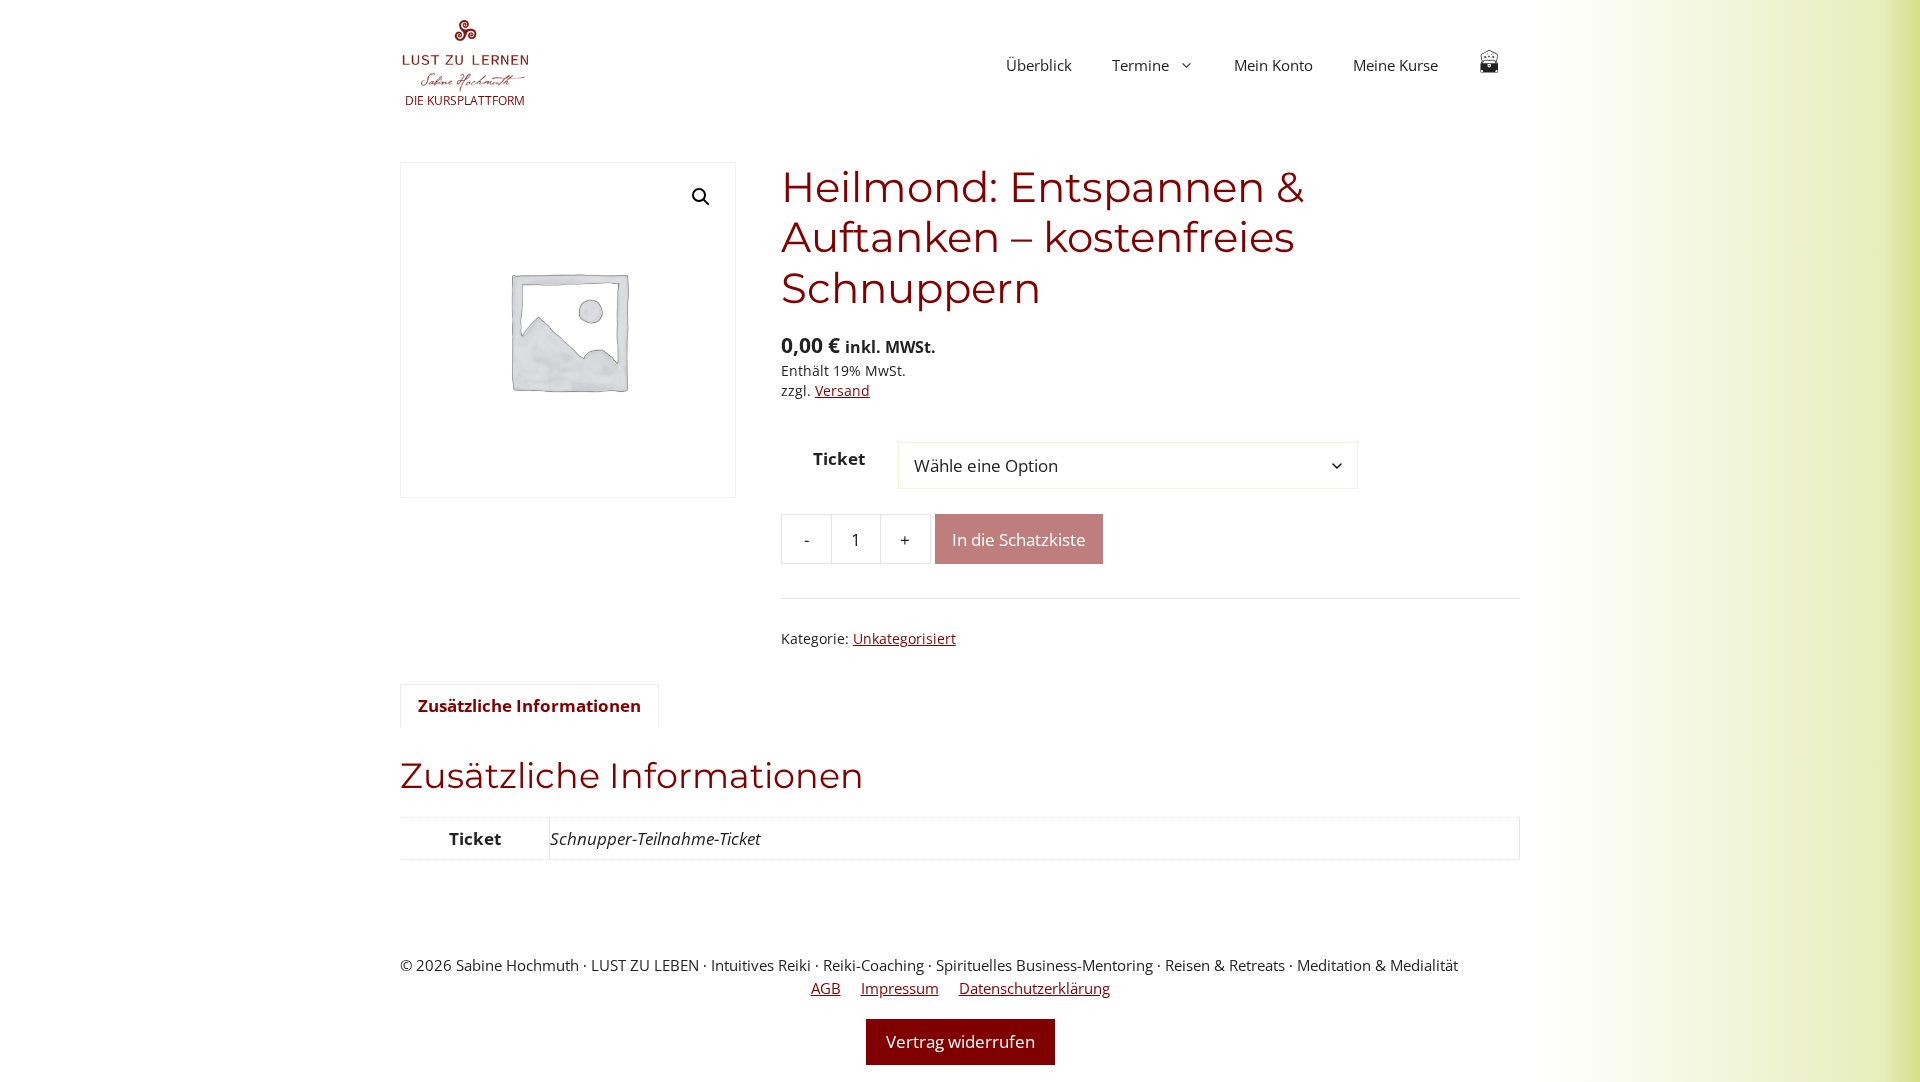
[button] (701, 197)
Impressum (900, 988)
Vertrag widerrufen (960, 1041)
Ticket (839, 458)
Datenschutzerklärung (1034, 988)
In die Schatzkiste (1019, 539)
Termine (1140, 65)
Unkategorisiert (904, 638)
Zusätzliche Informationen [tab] (529, 705)
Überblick (1039, 65)
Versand (842, 390)
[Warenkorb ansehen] (1489, 65)
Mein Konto (1273, 65)
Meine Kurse (1395, 65)
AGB (826, 988)
